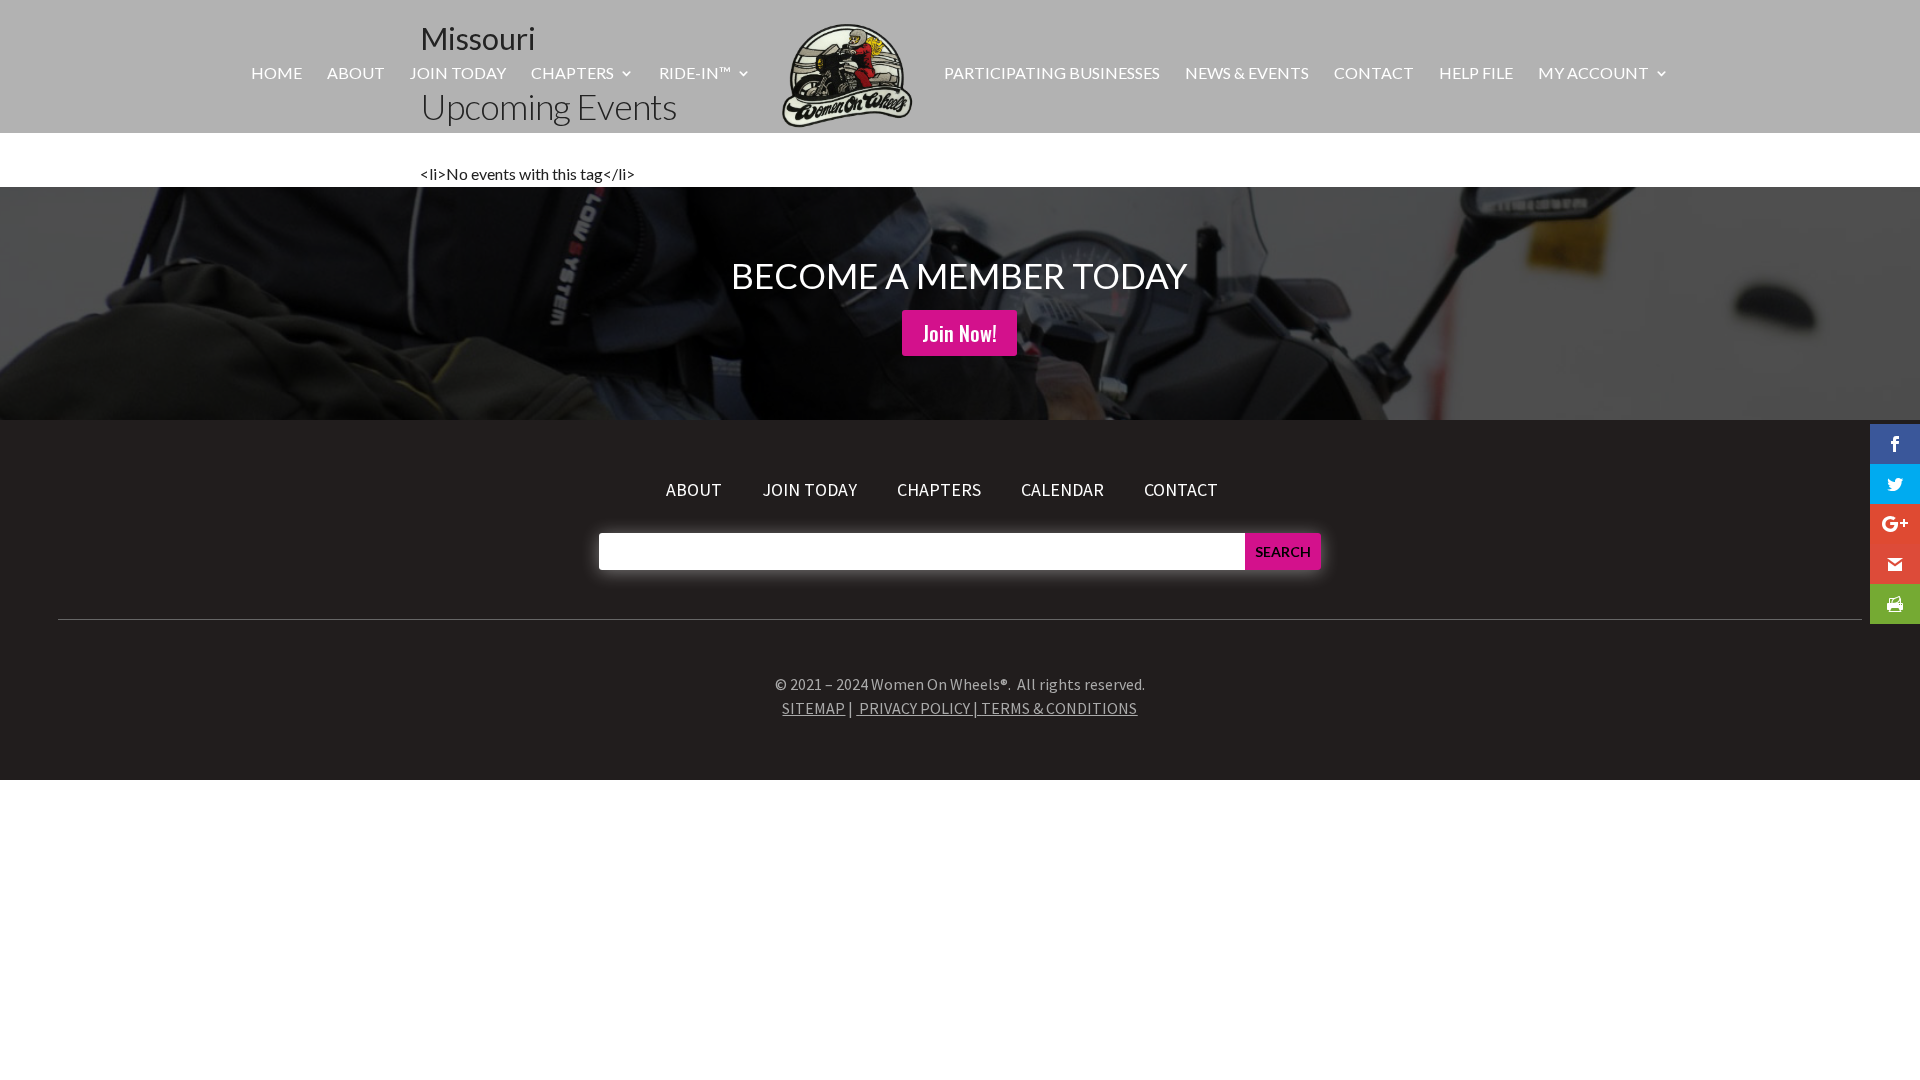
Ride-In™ (695, 74)
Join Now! (959, 333)
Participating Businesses (1052, 74)
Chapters (572, 74)
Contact (1374, 74)
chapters (941, 489)
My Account (1593, 74)
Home (276, 74)
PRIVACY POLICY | (920, 708)
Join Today (458, 74)
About (356, 74)
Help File (1476, 74)
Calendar (1062, 489)
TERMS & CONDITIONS (1059, 708)
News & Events (1247, 74)
